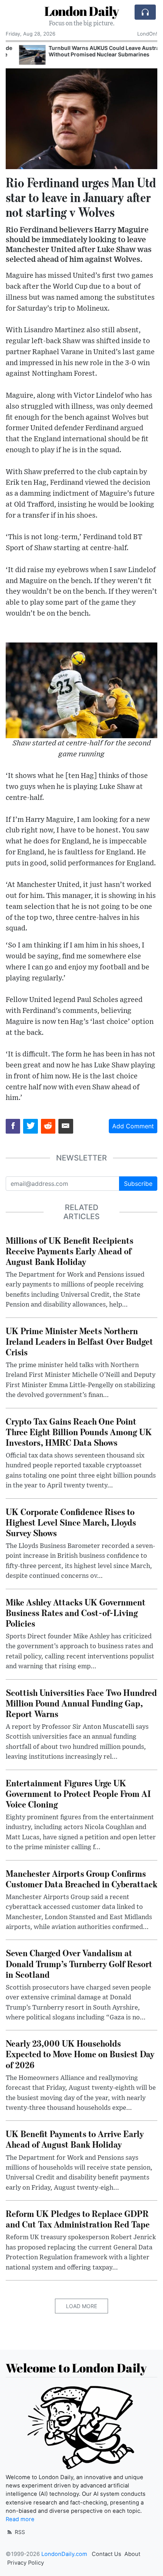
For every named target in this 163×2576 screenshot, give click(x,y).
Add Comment (133, 1126)
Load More (81, 2306)
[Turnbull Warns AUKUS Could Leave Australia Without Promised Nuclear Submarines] (19, 55)
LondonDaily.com (64, 2554)
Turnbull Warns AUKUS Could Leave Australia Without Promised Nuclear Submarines (94, 51)
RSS (19, 2532)
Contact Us (107, 2554)
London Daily (81, 11)
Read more (20, 2519)
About (132, 2554)
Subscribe (138, 1184)
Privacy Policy (26, 2563)
